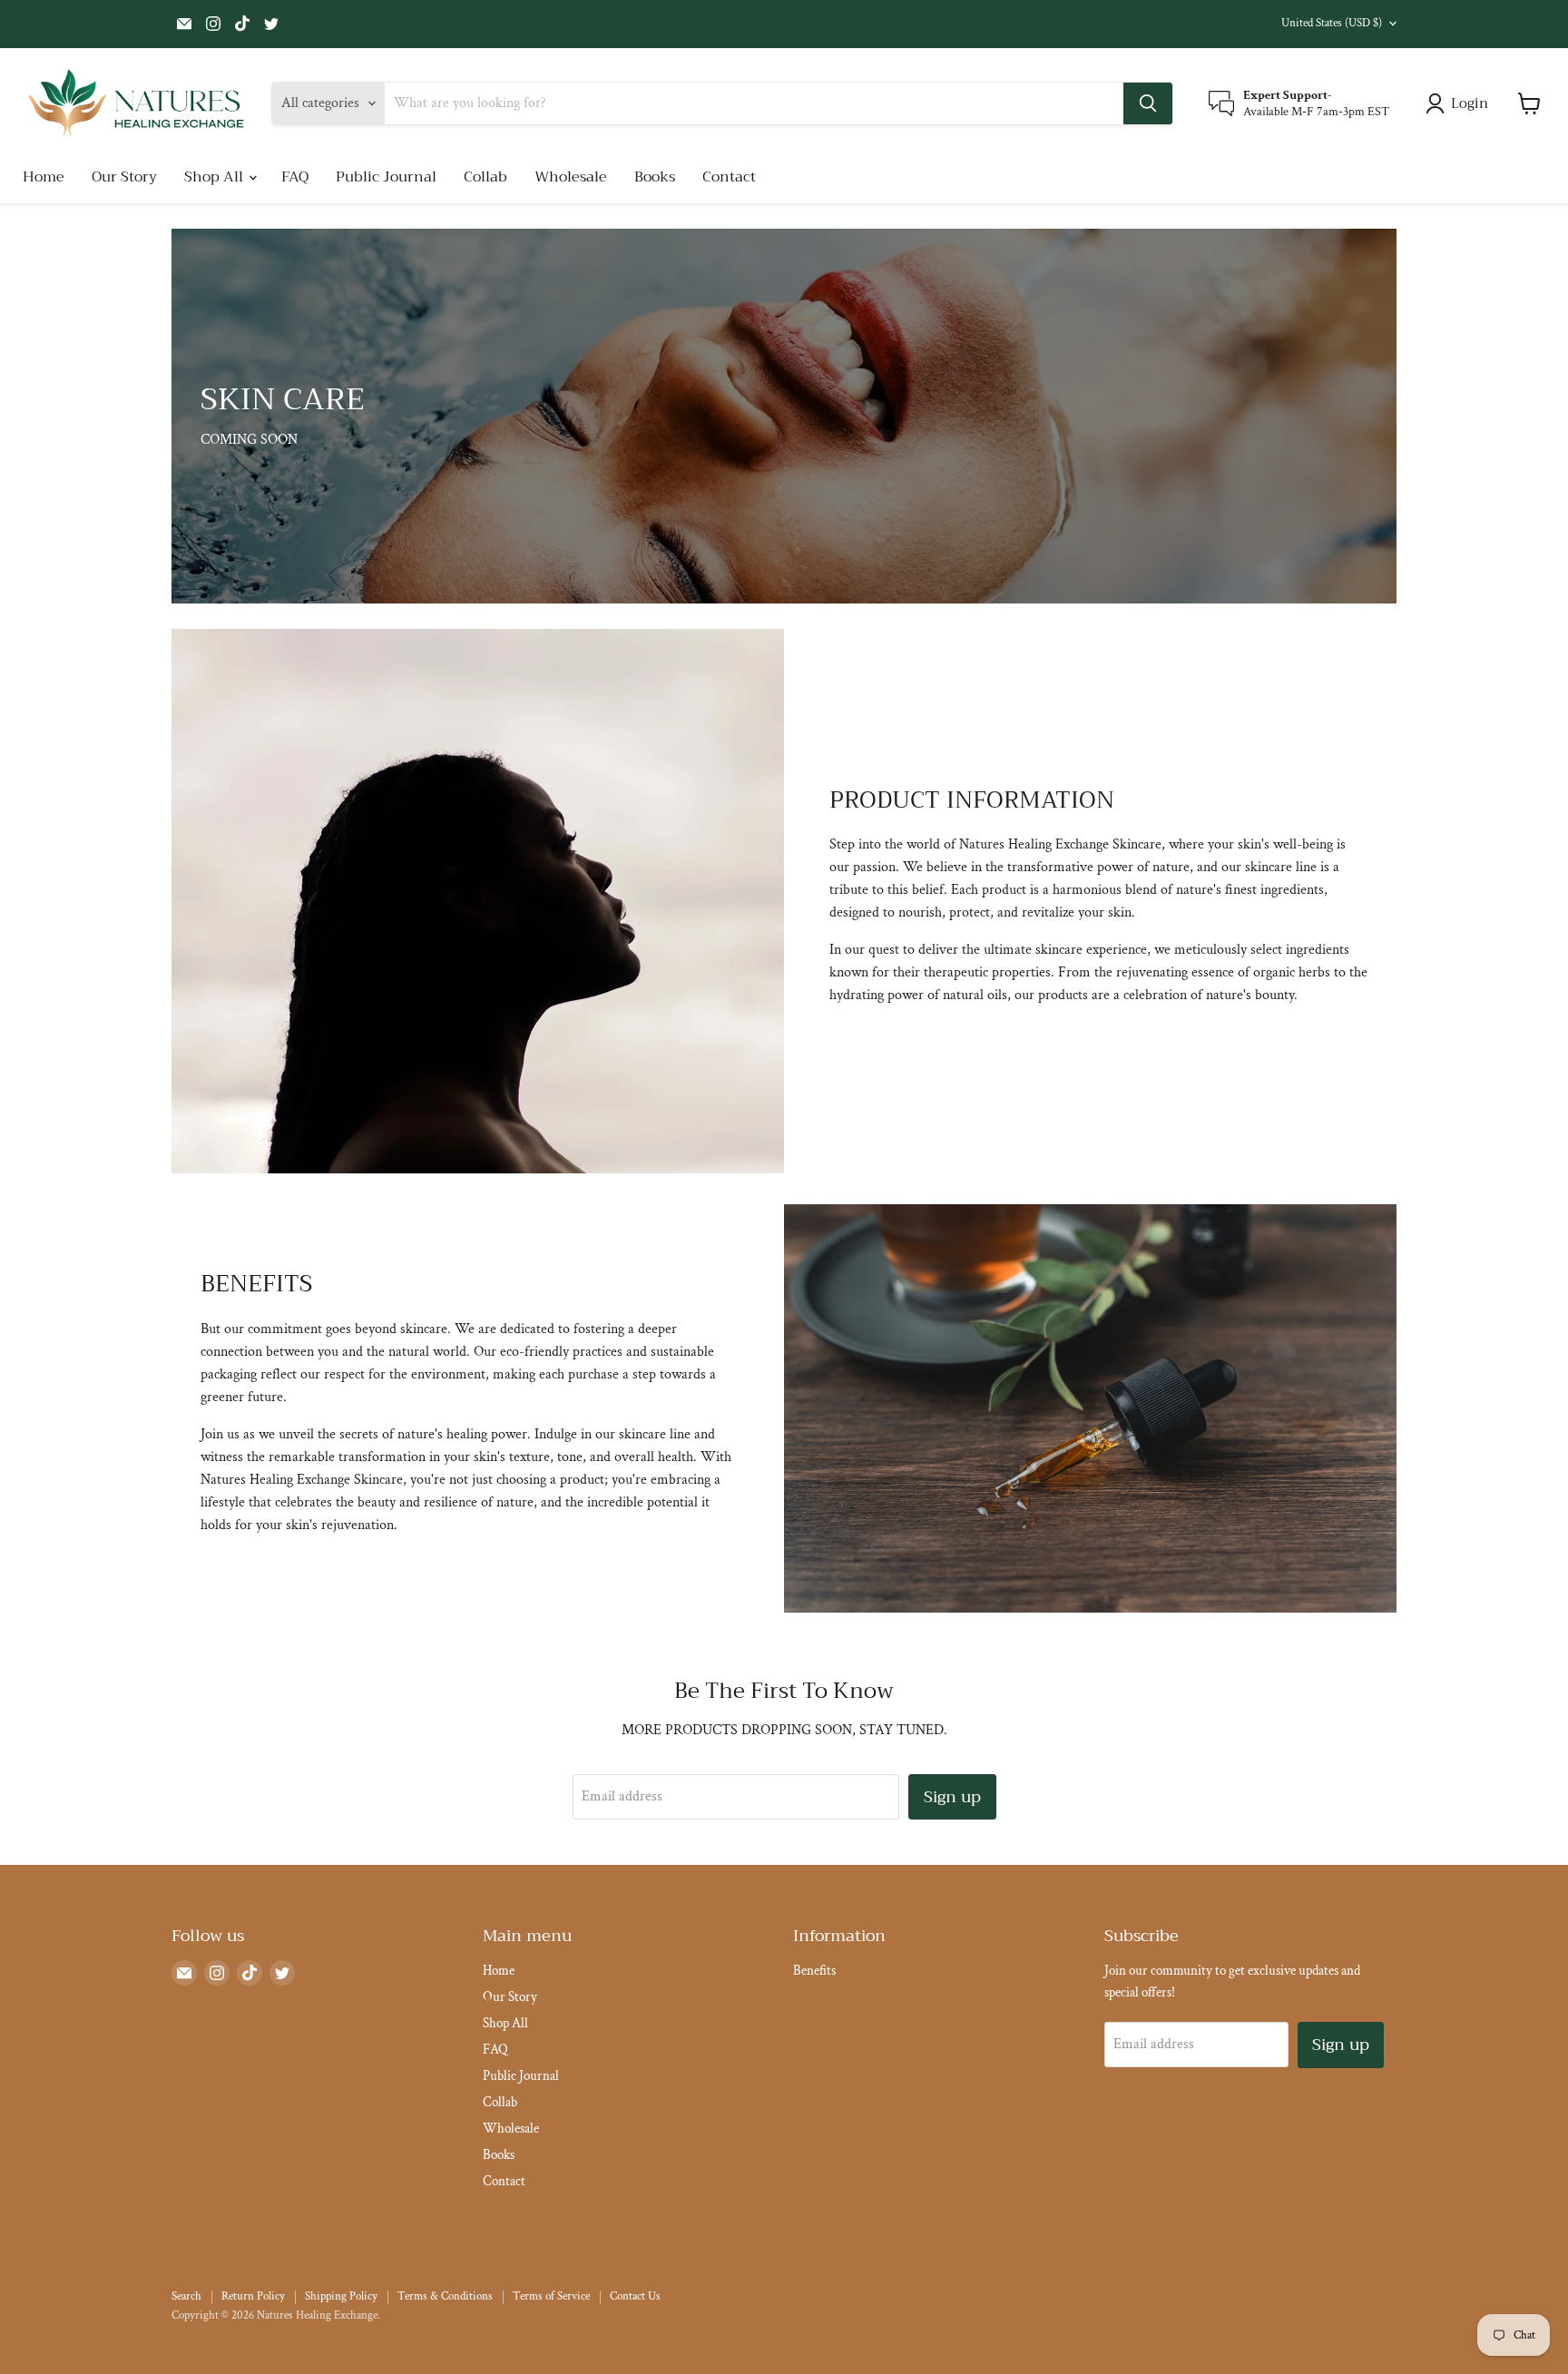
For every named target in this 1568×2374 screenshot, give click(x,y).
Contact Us (635, 2296)
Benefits (814, 1971)
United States (1332, 23)
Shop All (216, 177)
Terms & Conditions (445, 2296)
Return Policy (253, 2296)
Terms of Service (551, 2296)
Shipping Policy (341, 2296)
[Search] (1148, 103)
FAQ (295, 177)
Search (186, 2296)
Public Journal (386, 177)
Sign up (952, 1797)
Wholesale (571, 177)
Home (44, 177)
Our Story (124, 177)
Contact (729, 177)
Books (655, 177)
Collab (485, 177)
